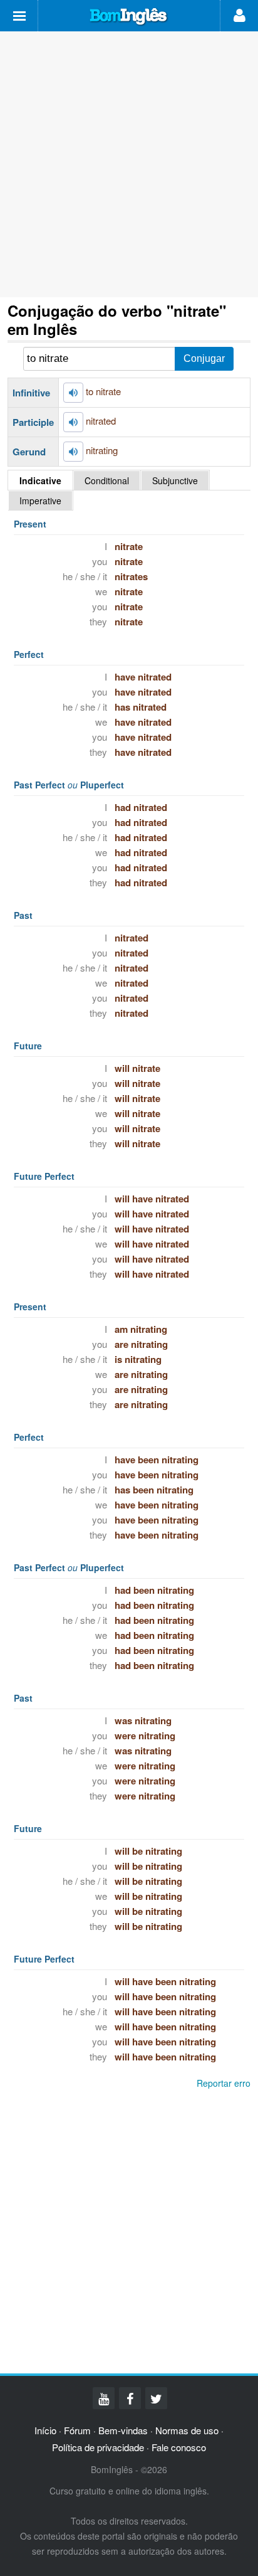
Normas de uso (187, 2430)
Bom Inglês (129, 17)
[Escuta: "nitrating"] (73, 452)
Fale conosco (179, 2447)
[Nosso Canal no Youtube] (104, 2398)
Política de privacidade (98, 2447)
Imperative (40, 501)
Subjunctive (175, 480)
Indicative (40, 480)
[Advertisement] (129, 164)
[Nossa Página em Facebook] (130, 2398)
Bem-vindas (123, 2430)
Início (45, 2430)
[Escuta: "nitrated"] (73, 422)
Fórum (77, 2430)
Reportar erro (224, 2083)
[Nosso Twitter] (156, 2398)
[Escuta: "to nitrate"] (73, 393)
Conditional (107, 480)
